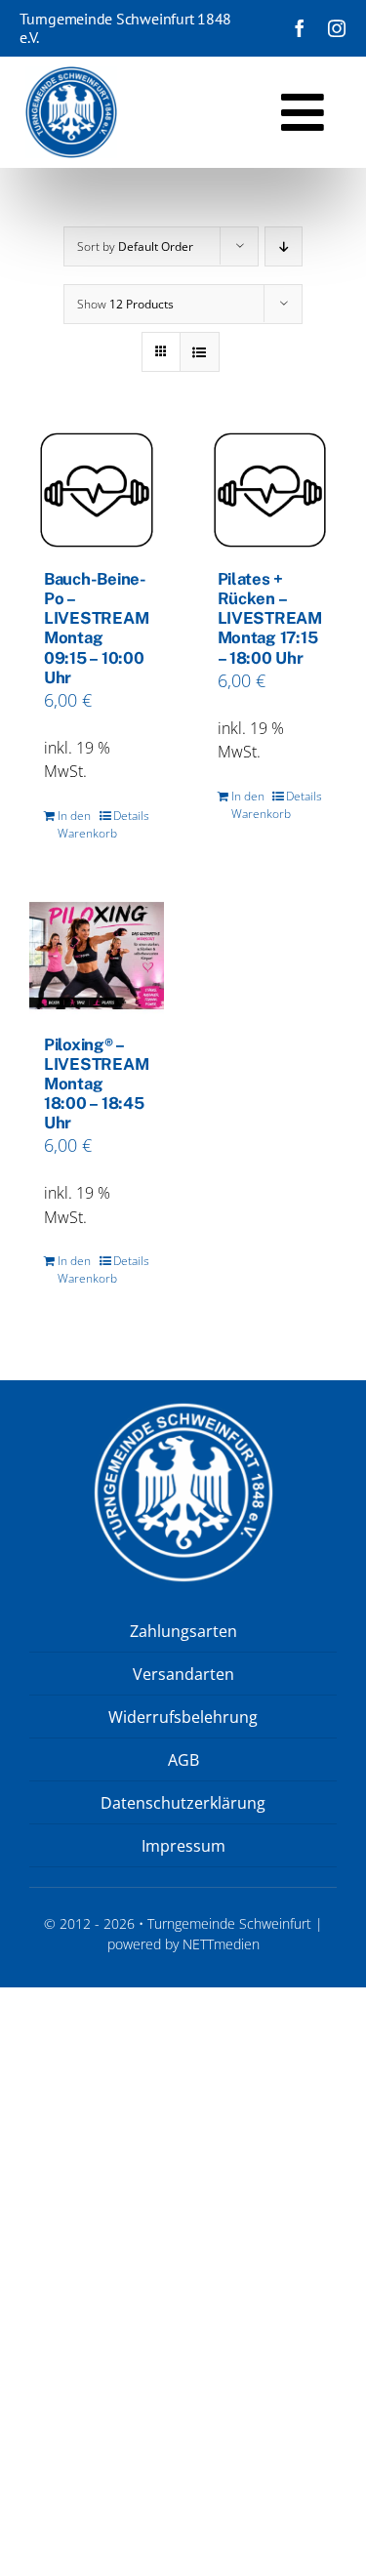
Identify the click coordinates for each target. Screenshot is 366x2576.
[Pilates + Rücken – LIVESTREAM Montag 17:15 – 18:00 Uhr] (270, 490)
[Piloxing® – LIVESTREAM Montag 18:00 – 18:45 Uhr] (97, 956)
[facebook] (300, 28)
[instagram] (337, 28)
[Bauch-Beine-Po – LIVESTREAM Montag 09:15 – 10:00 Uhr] (97, 490)
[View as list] (200, 352)
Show (125, 304)
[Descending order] (284, 246)
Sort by (135, 246)
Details (131, 816)
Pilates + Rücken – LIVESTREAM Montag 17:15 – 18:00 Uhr (270, 618)
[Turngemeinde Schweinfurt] (71, 75)
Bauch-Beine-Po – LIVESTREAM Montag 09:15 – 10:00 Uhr (97, 628)
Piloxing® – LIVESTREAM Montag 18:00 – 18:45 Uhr (97, 1084)
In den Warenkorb (77, 824)
